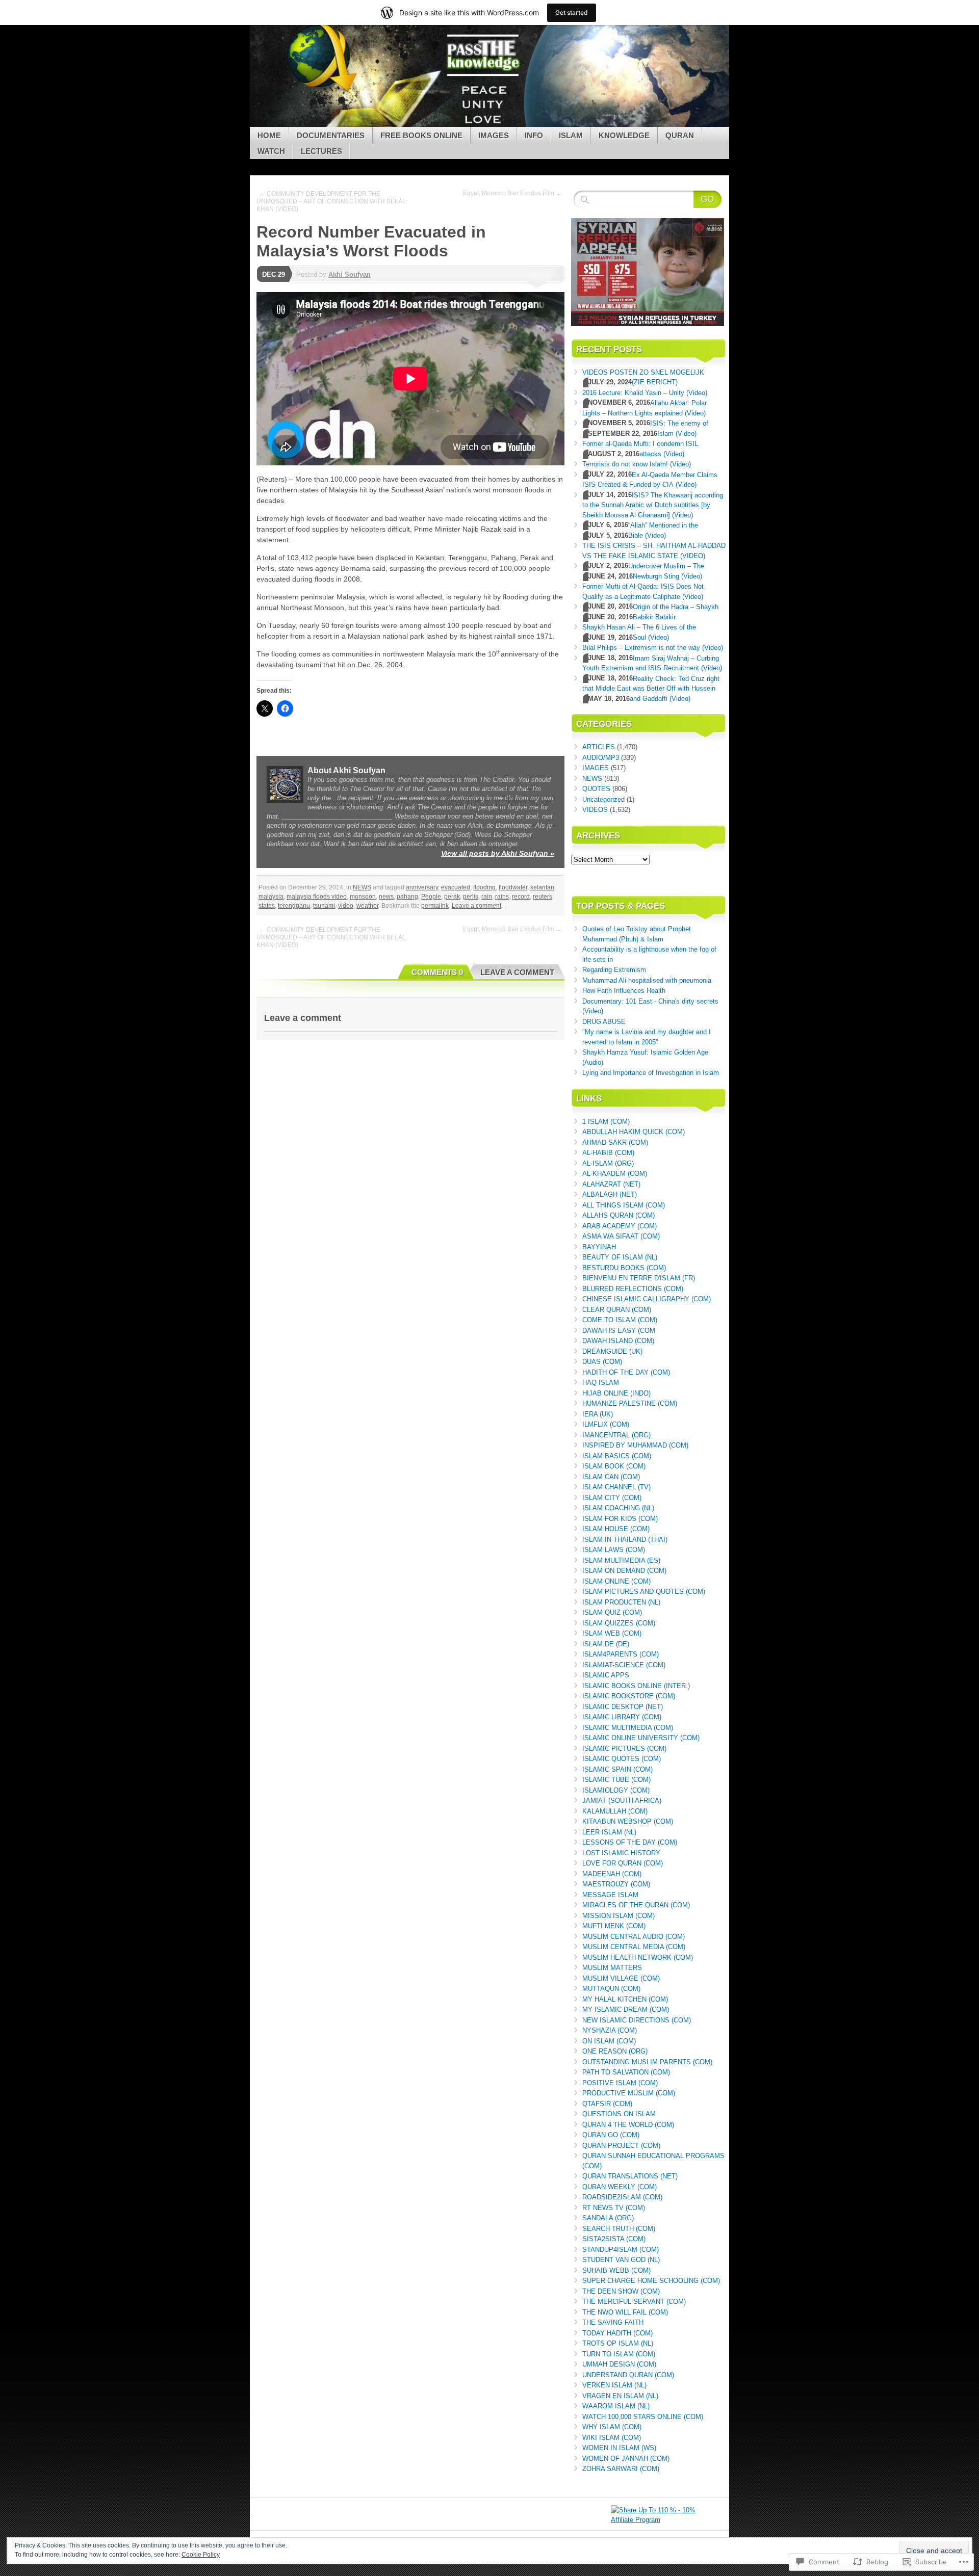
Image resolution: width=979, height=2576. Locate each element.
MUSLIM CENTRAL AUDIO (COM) (634, 1937)
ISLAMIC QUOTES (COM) (622, 1759)
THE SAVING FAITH (613, 2322)
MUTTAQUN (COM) (611, 1989)
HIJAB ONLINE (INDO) (616, 1393)
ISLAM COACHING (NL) (618, 1508)
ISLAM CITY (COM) (612, 1498)
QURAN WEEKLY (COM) (620, 2187)
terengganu (294, 906)
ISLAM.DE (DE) (606, 1644)
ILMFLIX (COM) (606, 1424)
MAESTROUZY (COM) (616, 1884)
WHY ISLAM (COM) (612, 2427)
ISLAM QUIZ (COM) (612, 1612)
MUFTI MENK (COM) (614, 1926)
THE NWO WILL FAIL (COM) (625, 2312)
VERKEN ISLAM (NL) (614, 2385)
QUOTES (596, 789)
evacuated (456, 887)
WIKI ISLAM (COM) (612, 2438)
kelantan (542, 887)
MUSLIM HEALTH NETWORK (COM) (638, 1957)
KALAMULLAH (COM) (615, 1811)
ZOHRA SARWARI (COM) (621, 2469)
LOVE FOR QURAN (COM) (623, 1863)
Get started (572, 12)
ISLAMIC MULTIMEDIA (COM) (628, 1728)
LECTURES (321, 151)
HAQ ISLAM (601, 1383)
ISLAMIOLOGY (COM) (616, 1790)
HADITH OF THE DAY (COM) (626, 1372)
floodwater (513, 887)
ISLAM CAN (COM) (611, 1477)
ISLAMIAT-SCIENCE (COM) (624, 1665)
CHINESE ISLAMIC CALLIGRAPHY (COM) (647, 1299)
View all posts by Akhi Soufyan (498, 853)
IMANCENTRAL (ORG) (616, 1435)
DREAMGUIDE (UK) (612, 1351)
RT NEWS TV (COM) (614, 2208)
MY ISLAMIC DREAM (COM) (626, 2009)
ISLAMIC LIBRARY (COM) (622, 1717)
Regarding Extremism (614, 970)
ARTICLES (599, 747)
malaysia (271, 897)
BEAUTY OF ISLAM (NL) (620, 1257)
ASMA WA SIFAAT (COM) (621, 1236)
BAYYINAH (599, 1247)
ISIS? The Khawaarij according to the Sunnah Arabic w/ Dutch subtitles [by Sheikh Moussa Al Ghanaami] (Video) (653, 505)
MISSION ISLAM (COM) (619, 1916)
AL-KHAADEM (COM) (615, 1174)
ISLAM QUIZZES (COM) (619, 1623)
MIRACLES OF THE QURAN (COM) (636, 1905)
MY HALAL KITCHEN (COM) (625, 1999)
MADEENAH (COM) (612, 1874)
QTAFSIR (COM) (607, 2104)
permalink (435, 906)
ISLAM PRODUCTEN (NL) (621, 1602)
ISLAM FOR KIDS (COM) (620, 1519)
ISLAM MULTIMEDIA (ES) (621, 1560)
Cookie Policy (201, 2555)
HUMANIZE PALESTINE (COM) (630, 1403)
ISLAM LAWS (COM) (614, 1550)
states (267, 906)
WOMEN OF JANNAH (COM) (626, 2459)
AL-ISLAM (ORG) (608, 1163)
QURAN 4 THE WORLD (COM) (628, 2125)
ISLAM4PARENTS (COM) (621, 1654)
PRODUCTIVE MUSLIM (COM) (629, 2093)
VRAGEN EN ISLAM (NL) (620, 2396)
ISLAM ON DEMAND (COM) (624, 1571)
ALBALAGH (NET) (610, 1194)
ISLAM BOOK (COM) (614, 1466)
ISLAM (571, 135)
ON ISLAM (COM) (609, 2041)
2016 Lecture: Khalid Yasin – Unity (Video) (645, 393)
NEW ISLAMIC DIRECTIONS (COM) (637, 2020)
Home (269, 135)
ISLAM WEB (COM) (612, 1633)
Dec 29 (274, 274)
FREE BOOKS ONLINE (421, 135)
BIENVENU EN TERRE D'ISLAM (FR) (639, 1278)
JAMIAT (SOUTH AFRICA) (622, 1800)
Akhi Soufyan (350, 274)
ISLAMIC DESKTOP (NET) (623, 1707)
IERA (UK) (598, 1414)
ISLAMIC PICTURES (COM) (624, 1749)
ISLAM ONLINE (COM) (616, 1581)
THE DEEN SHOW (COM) (621, 2291)
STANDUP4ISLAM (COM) (621, 2250)
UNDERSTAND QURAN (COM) (628, 2375)
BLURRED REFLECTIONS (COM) (633, 1289)
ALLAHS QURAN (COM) (619, 1215)
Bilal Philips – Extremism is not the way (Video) (653, 648)
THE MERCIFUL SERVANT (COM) (634, 2302)
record (521, 897)
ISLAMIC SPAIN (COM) (617, 1769)
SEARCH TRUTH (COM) (619, 2229)
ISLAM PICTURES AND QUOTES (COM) (644, 1592)
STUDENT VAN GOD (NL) (621, 2260)
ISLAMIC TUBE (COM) (616, 1780)
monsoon (363, 897)
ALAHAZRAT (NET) (611, 1184)
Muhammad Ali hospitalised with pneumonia (647, 980)
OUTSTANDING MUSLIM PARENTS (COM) (647, 2062)
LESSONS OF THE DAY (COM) (630, 1842)
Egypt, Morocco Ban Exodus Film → (512, 193)
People (431, 897)
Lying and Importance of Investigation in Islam (651, 1073)
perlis (471, 897)
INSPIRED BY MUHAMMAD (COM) (635, 1445)
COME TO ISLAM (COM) (620, 1320)
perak (452, 897)
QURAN (680, 135)
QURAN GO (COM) (611, 2135)
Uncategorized (603, 799)
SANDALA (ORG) (608, 2218)
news (386, 897)
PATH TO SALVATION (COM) (626, 2072)
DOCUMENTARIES (331, 135)
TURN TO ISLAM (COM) (619, 2354)
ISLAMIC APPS (606, 1675)
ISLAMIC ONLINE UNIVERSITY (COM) (641, 1738)
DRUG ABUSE (604, 1022)
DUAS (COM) (602, 1362)
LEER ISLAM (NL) (609, 1832)
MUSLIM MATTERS (612, 1968)
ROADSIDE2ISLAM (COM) (622, 2197)
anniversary (422, 887)
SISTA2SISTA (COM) (614, 2239)
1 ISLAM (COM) (606, 1122)
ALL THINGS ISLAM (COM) (624, 1205)
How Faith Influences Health (624, 991)
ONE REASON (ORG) (615, 2051)
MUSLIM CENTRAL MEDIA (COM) (634, 1947)
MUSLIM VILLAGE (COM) (621, 1978)
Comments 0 (437, 972)
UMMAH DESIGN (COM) (619, 2364)
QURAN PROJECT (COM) (621, 2146)
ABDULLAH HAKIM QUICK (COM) (634, 1132)
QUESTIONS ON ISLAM (619, 2114)
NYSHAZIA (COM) (610, 2030)
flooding (484, 887)
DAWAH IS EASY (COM (619, 1331)
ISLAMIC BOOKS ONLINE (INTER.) (636, 1686)
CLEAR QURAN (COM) (617, 1310)
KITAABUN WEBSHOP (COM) (628, 1821)
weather (367, 906)
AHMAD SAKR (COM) (615, 1142)
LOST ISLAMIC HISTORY (621, 1853)
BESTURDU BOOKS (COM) (624, 1268)
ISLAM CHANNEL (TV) (616, 1487)
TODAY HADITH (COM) (617, 2333)
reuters (543, 897)
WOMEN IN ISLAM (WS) (619, 2448)
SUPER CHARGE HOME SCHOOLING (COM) (651, 2281)
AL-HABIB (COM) (608, 1153)
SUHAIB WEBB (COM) (616, 2270)
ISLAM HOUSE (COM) (616, 1529)
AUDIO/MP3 (601, 758)
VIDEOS (595, 810)
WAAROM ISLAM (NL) (616, 2406)
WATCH (271, 151)
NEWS (362, 887)
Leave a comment (476, 906)
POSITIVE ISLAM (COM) (620, 2083)
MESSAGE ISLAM (610, 1895)
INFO (534, 135)
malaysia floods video (317, 897)
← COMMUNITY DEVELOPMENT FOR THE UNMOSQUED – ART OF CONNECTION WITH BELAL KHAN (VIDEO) (331, 201)
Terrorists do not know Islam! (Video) (637, 464)
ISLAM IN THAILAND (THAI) (625, 1540)
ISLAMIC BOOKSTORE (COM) (629, 1696)
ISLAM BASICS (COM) (617, 1456)
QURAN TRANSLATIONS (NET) (630, 2176)
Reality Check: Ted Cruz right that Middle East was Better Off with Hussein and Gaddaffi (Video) (651, 689)
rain (487, 897)
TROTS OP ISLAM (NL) (618, 2343)
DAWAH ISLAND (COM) (618, 1341)
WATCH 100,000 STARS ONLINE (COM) (643, 2417)
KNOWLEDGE (624, 135)
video (346, 906)
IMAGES (494, 135)
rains (502, 897)
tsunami (324, 906)
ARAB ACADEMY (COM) (620, 1226)
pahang (407, 897)
